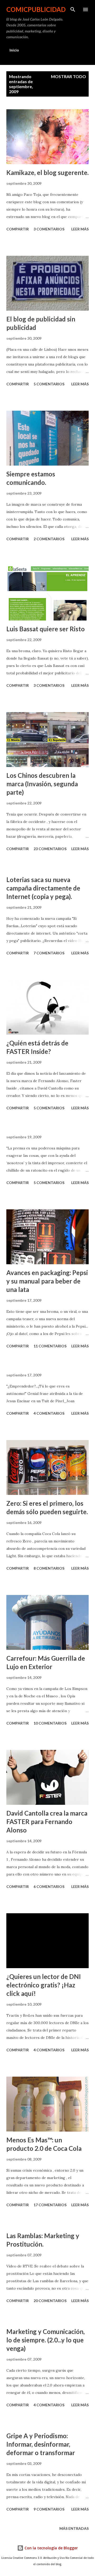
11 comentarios (50, 1346)
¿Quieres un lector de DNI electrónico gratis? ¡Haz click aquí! (44, 1985)
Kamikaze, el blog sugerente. (47, 172)
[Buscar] (73, 10)
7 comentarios (49, 953)
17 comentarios (50, 2205)
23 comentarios (50, 849)
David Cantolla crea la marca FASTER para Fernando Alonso (47, 1822)
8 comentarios (49, 1568)
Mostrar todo (68, 76)
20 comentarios (50, 2301)
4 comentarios (49, 1413)
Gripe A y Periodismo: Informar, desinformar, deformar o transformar (41, 2444)
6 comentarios (49, 1886)
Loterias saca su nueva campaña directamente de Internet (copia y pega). (43, 888)
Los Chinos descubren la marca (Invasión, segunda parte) (42, 784)
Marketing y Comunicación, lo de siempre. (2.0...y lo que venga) (46, 2340)
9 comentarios (49, 2509)
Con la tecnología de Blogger (51, 2548)
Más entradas (74, 2528)
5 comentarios (49, 384)
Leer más (80, 229)
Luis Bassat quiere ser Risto (46, 629)
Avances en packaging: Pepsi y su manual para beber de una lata (47, 1281)
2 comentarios (49, 539)
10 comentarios (50, 1723)
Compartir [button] (18, 229)
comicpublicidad (36, 9)
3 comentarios (49, 229)
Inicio (14, 50)
